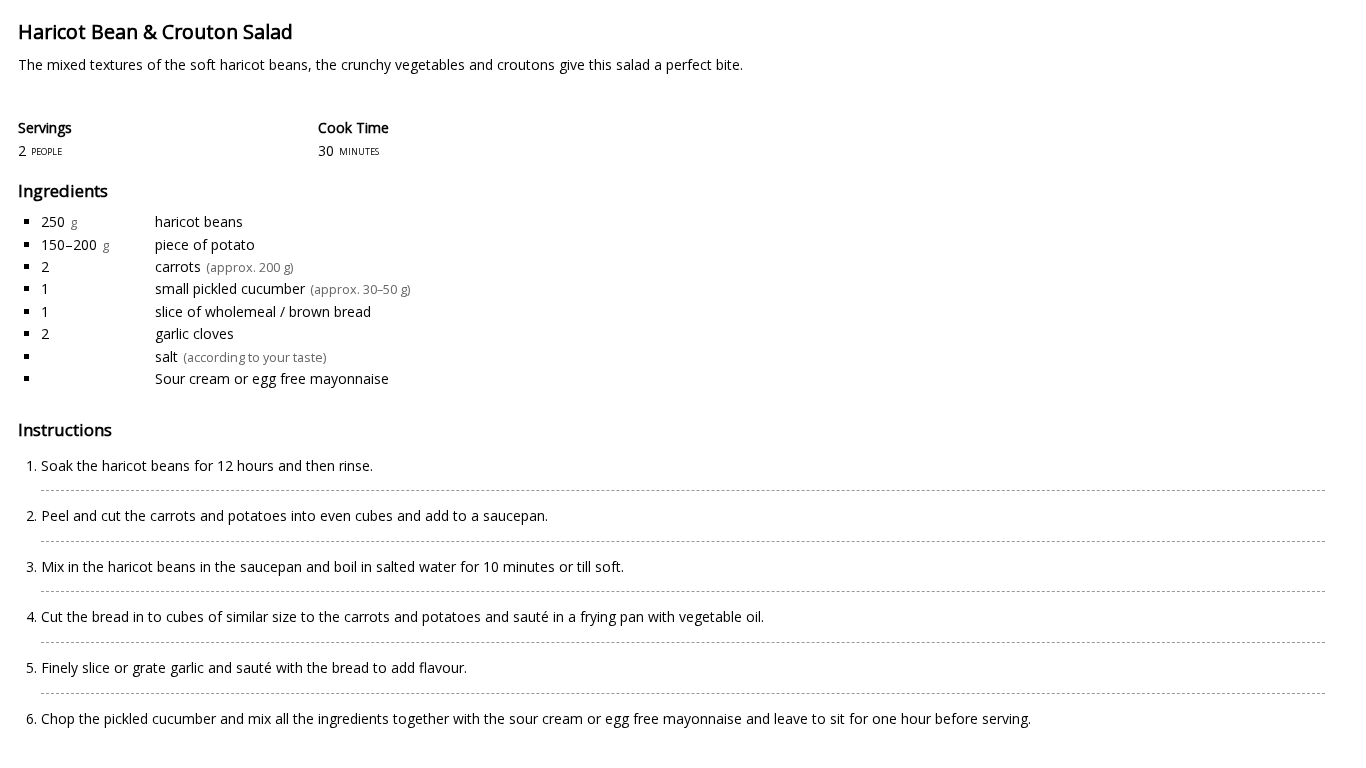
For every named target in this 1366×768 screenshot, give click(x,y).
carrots (178, 266)
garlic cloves (194, 333)
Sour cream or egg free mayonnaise (272, 378)
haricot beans (199, 221)
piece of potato (205, 244)
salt (166, 356)
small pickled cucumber (230, 288)
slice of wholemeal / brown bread (263, 311)
